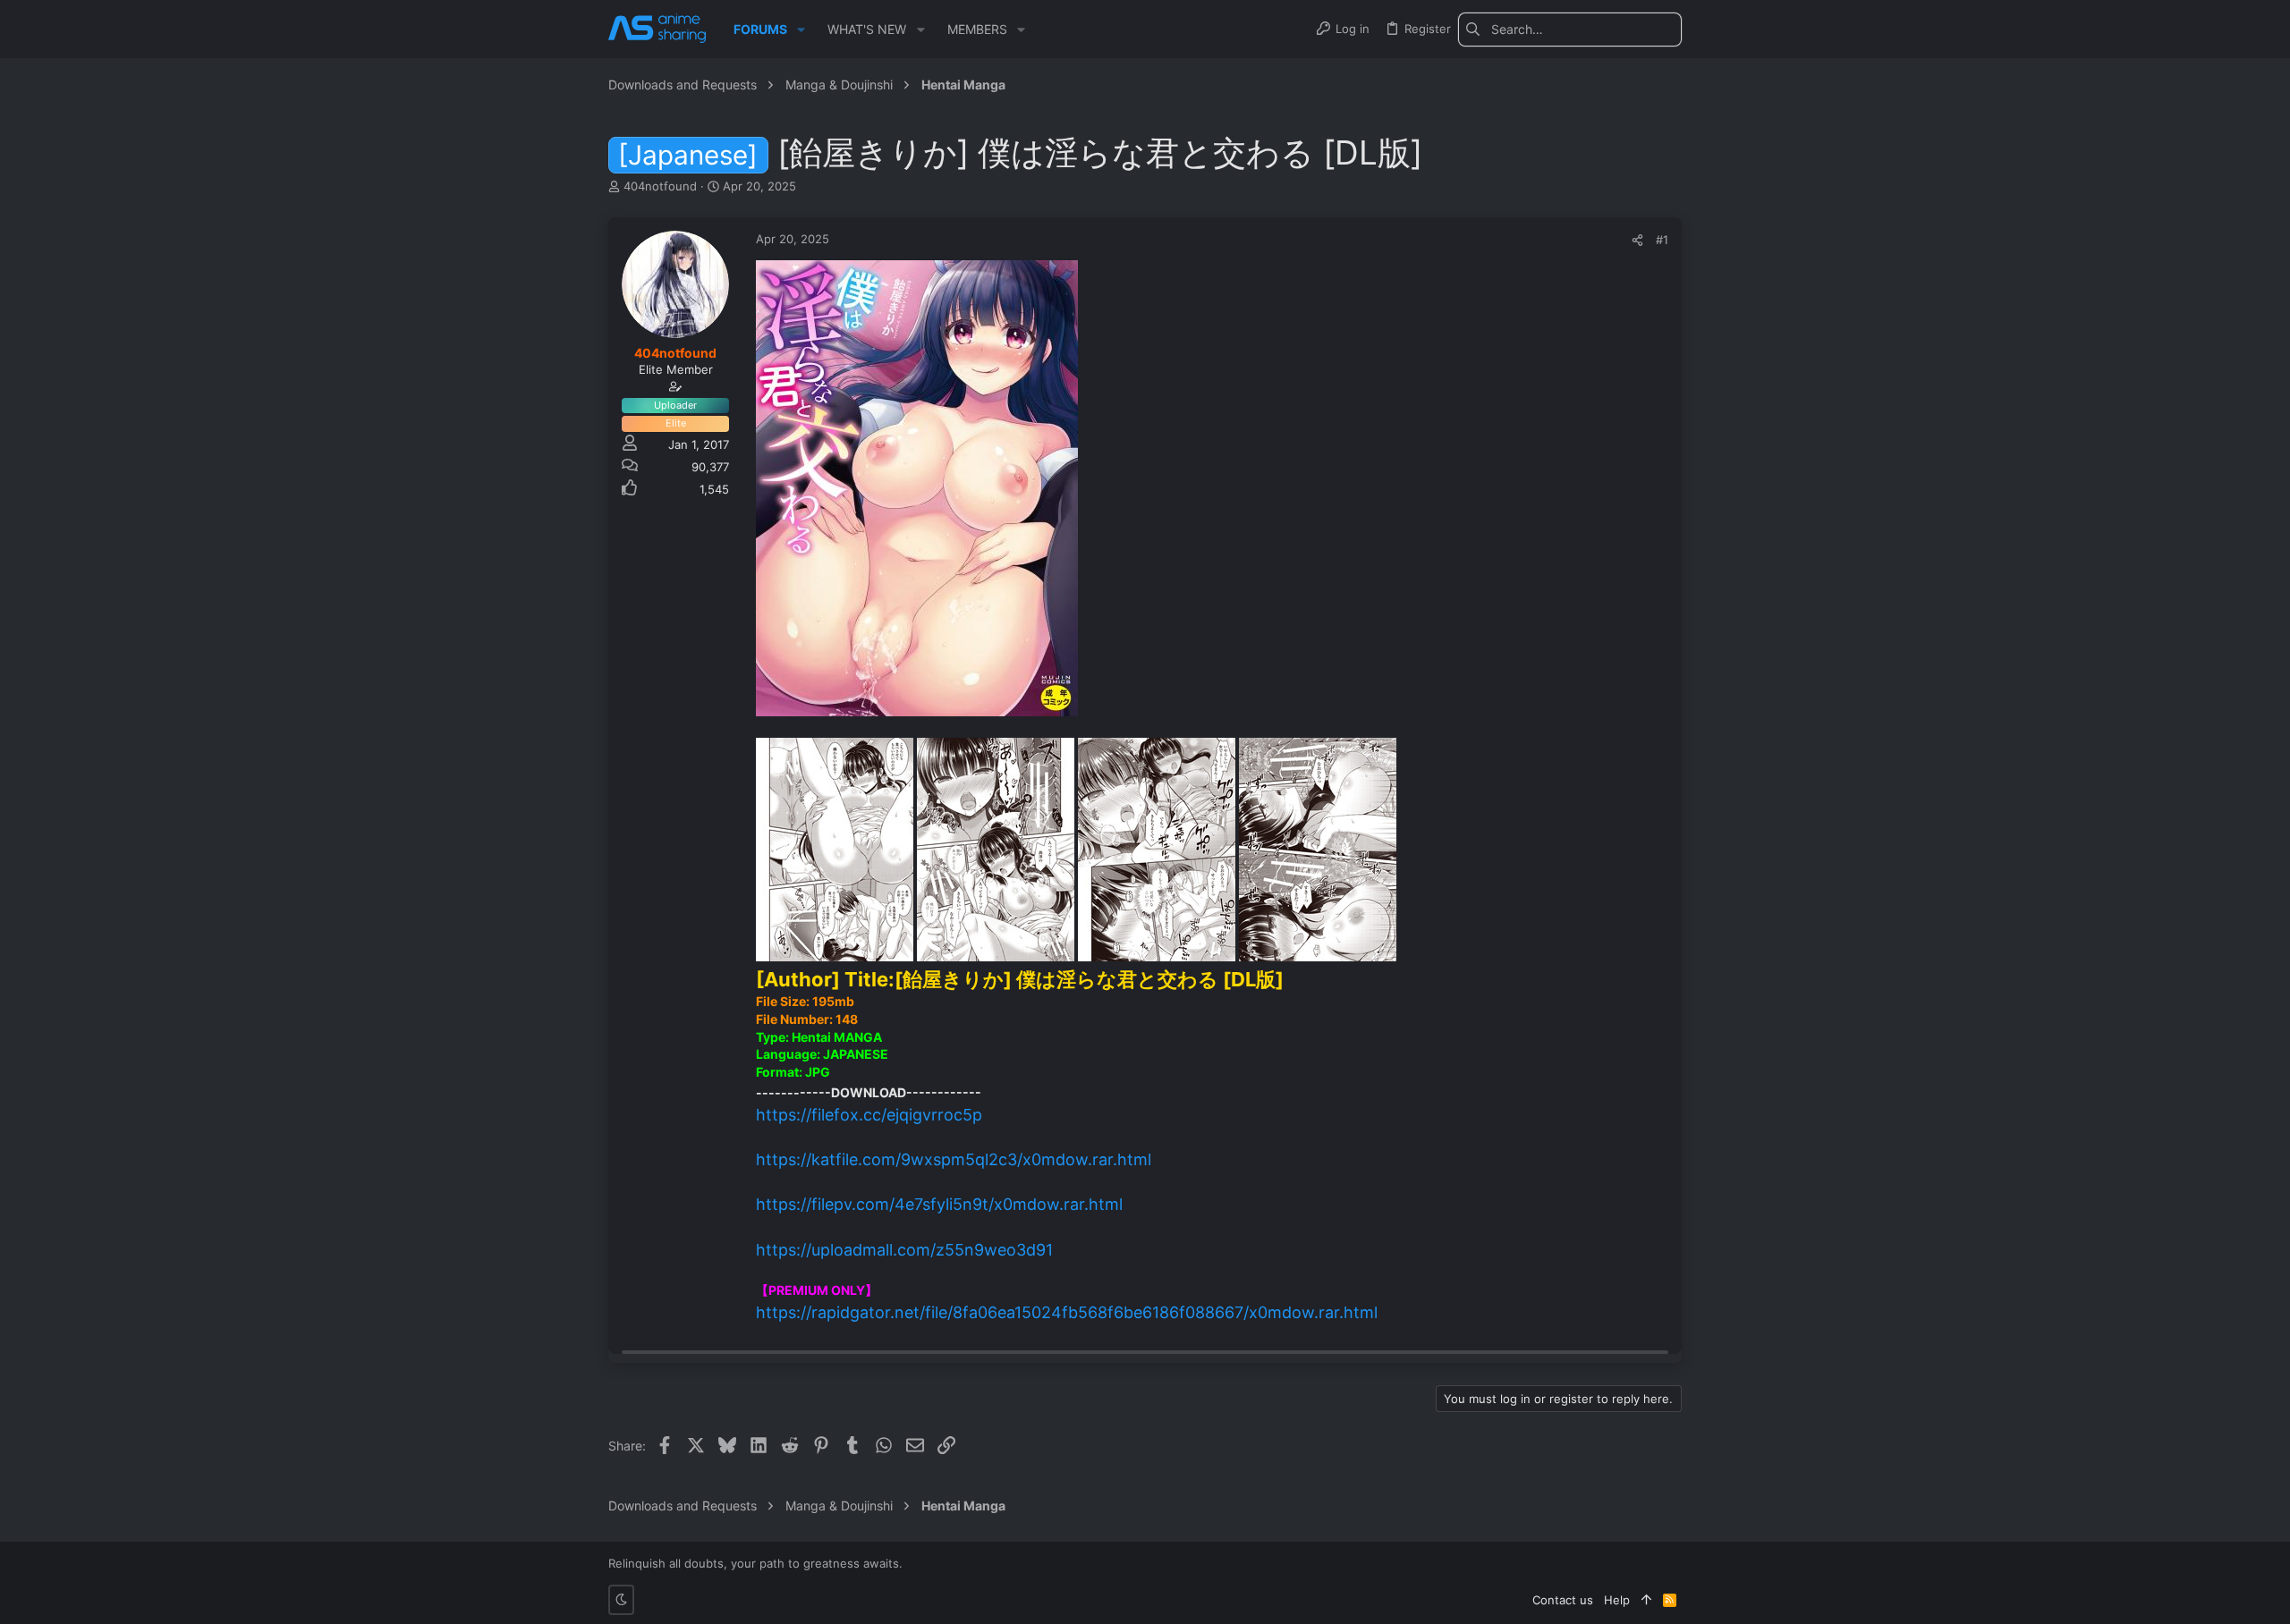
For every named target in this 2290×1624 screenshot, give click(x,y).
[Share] (1637, 240)
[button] (801, 30)
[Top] (1646, 1600)
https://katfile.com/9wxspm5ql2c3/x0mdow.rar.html (954, 1159)
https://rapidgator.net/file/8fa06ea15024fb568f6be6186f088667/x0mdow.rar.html (1067, 1312)
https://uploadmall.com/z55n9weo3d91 (904, 1250)
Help (1617, 1600)
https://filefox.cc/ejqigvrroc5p (869, 1115)
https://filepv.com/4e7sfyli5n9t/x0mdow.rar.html (939, 1204)
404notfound (660, 186)
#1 (1662, 240)
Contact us (1563, 1600)
